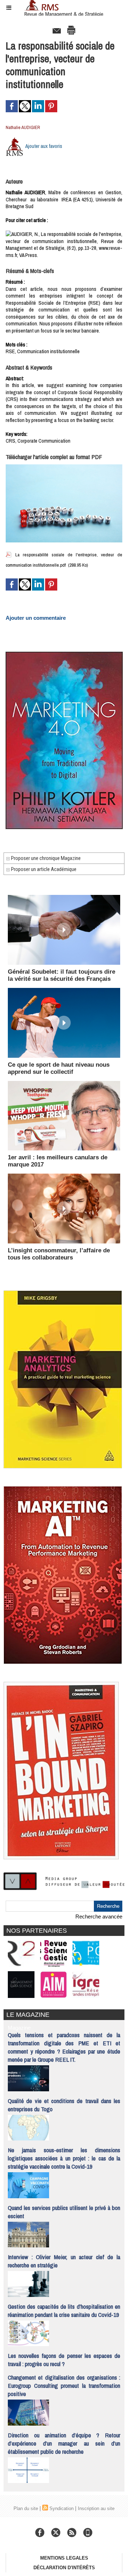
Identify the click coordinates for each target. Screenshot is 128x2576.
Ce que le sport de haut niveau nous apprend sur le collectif (59, 1068)
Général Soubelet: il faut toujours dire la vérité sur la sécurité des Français (62, 975)
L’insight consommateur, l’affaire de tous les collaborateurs (59, 1254)
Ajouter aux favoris (44, 146)
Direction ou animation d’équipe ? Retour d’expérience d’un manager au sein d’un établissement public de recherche (64, 2443)
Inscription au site (96, 2508)
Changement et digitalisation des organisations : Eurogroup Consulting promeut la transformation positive (64, 2386)
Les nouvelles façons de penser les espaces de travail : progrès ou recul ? (64, 2360)
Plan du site (26, 2508)
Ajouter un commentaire (36, 618)
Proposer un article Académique (43, 869)
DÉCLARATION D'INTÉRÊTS (64, 2568)
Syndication (62, 2508)
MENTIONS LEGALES (64, 2558)
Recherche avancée (99, 1916)
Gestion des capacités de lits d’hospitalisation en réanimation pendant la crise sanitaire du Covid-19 (64, 2310)
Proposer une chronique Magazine (45, 858)
